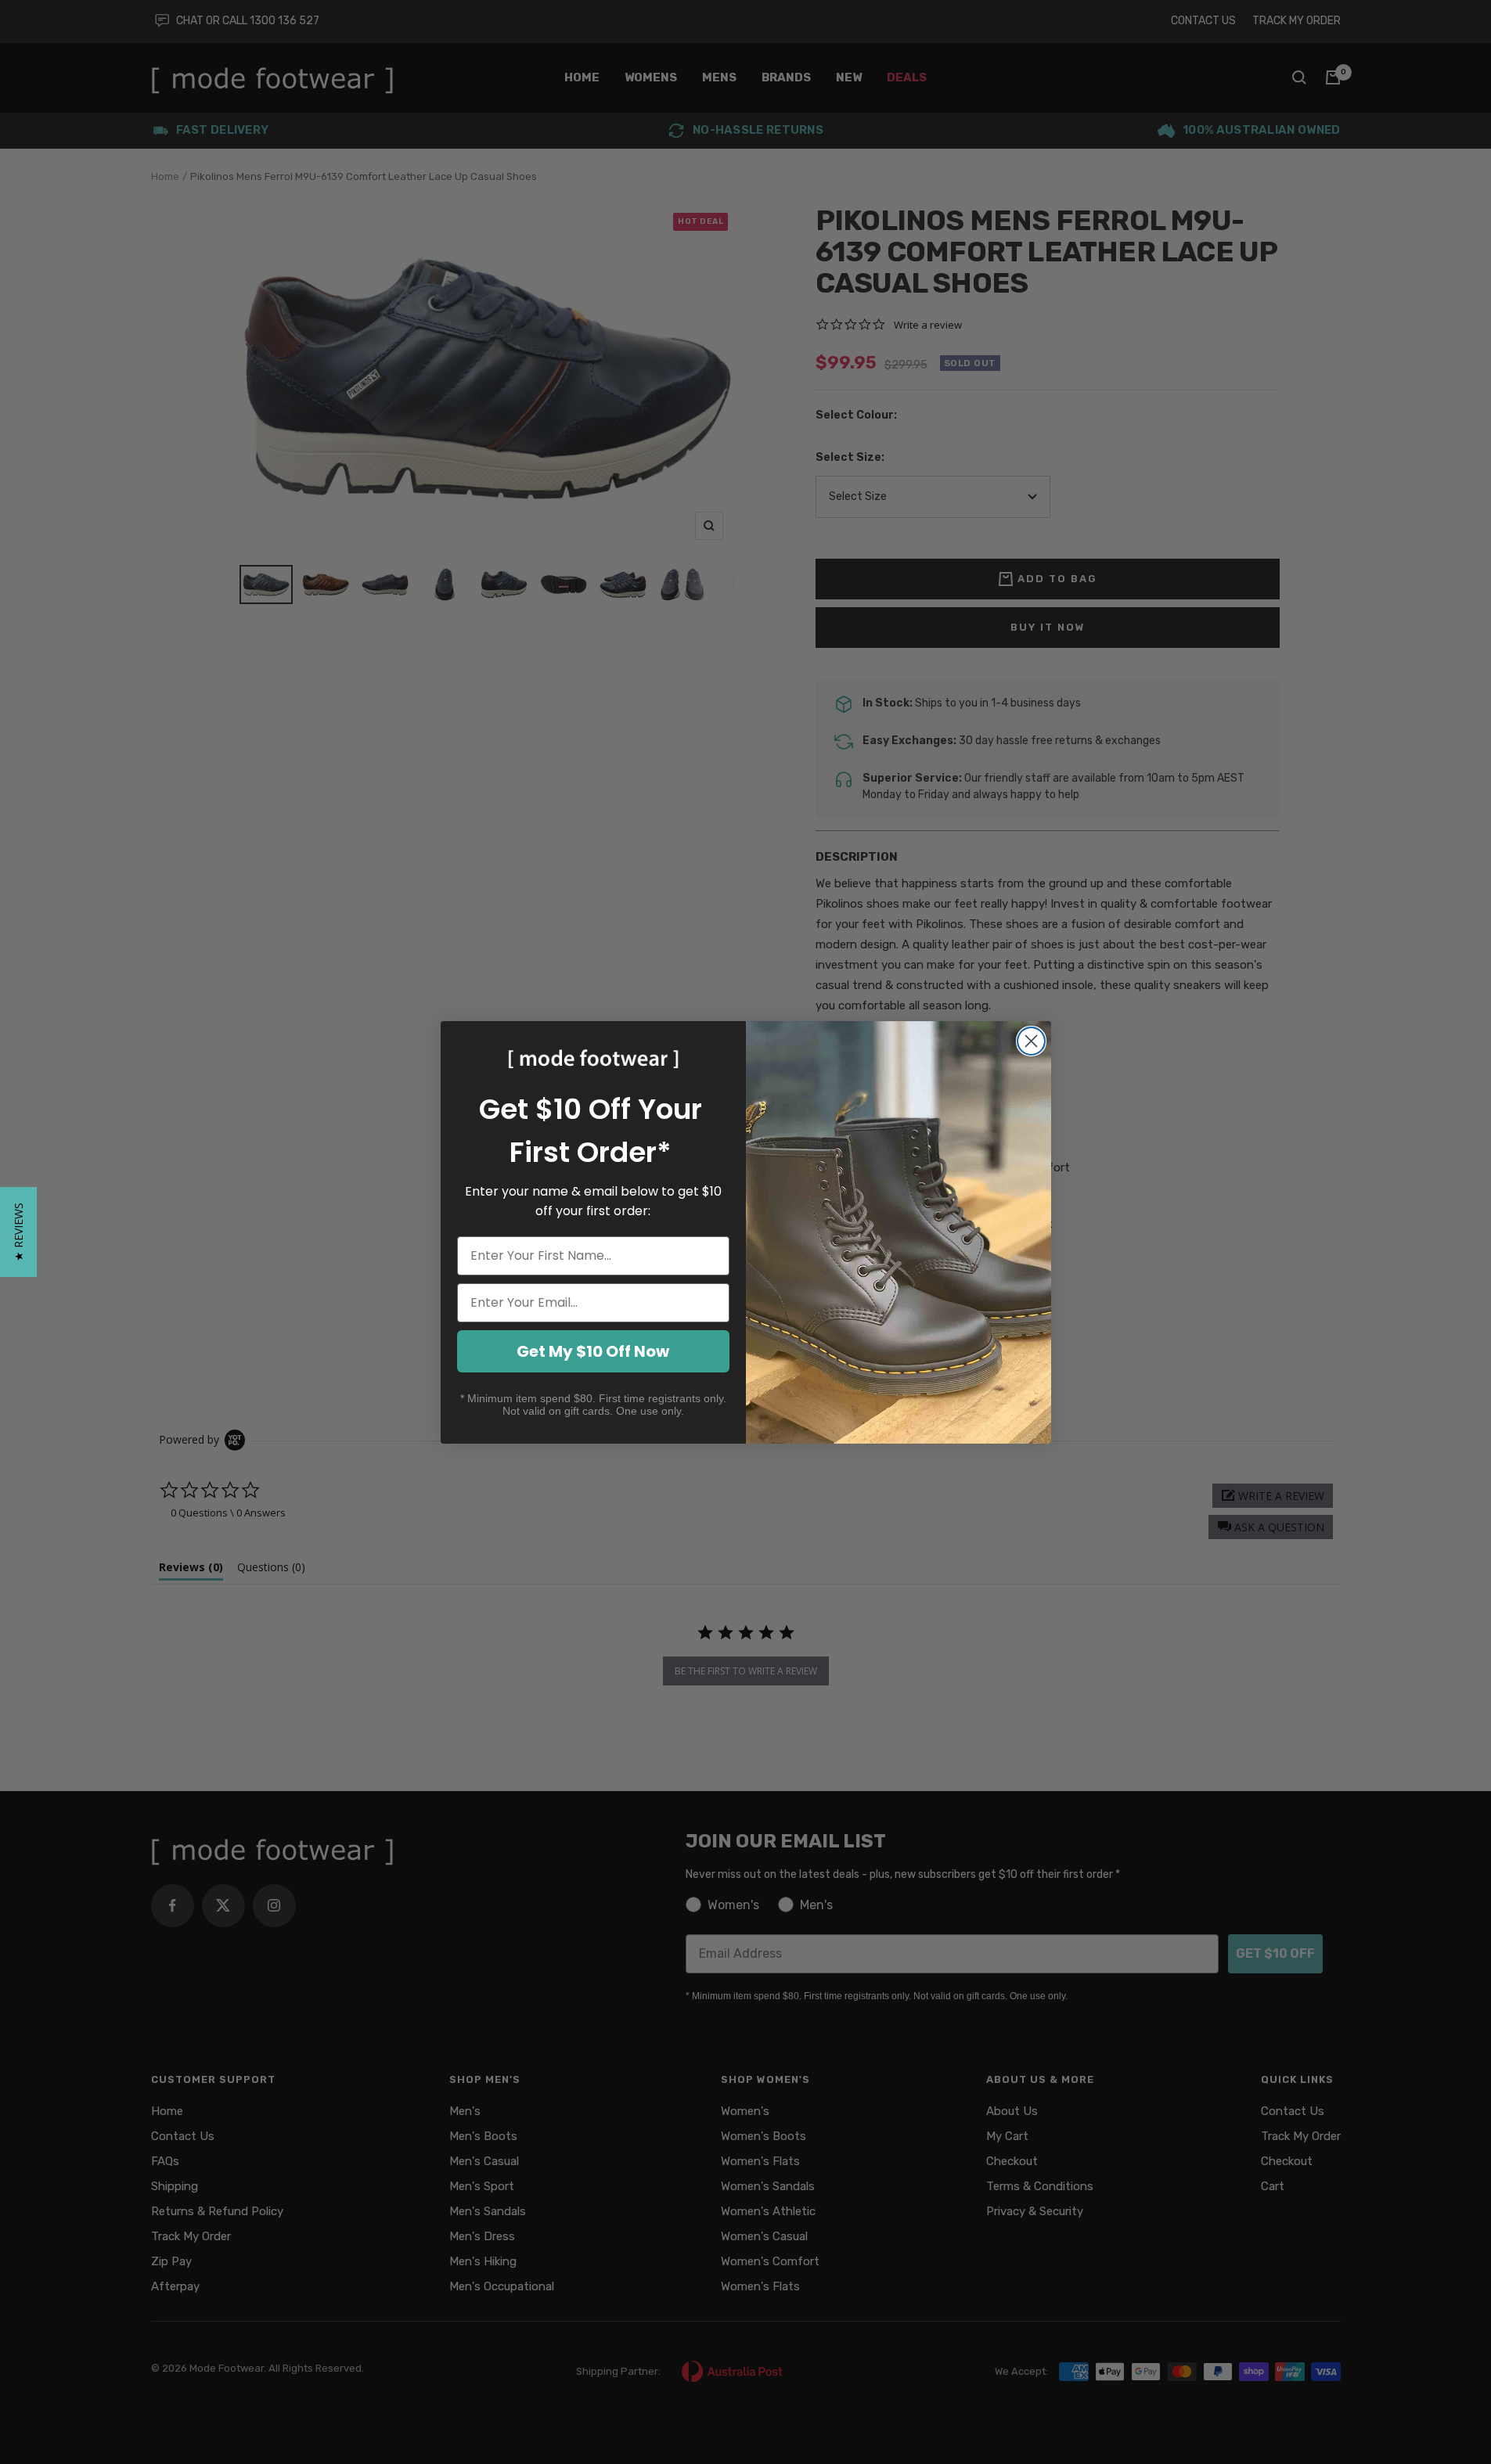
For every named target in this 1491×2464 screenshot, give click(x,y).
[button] (18, 1232)
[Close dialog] (1031, 1041)
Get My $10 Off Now (593, 1351)
